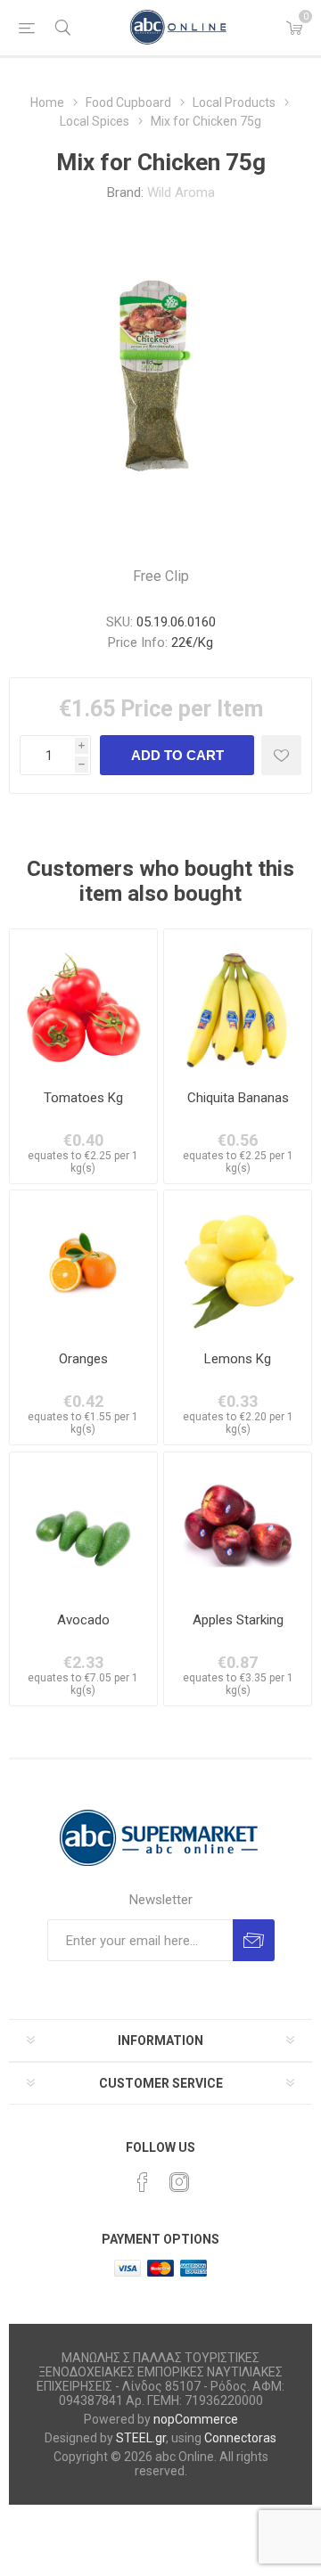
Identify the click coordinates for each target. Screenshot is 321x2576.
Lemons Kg (238, 1359)
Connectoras (240, 2438)
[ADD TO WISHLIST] (281, 755)
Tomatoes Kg (83, 1098)
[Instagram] (179, 2182)
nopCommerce (196, 2419)
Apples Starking (238, 1620)
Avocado (83, 1620)
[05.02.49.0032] (238, 1003)
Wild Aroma (181, 192)
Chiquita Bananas (238, 1098)
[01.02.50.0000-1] (83, 1003)
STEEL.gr (141, 2438)
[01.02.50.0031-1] (83, 1526)
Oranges (83, 1359)
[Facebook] (143, 2182)
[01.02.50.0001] (238, 1526)
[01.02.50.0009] (83, 1264)
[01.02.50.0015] (238, 1264)
